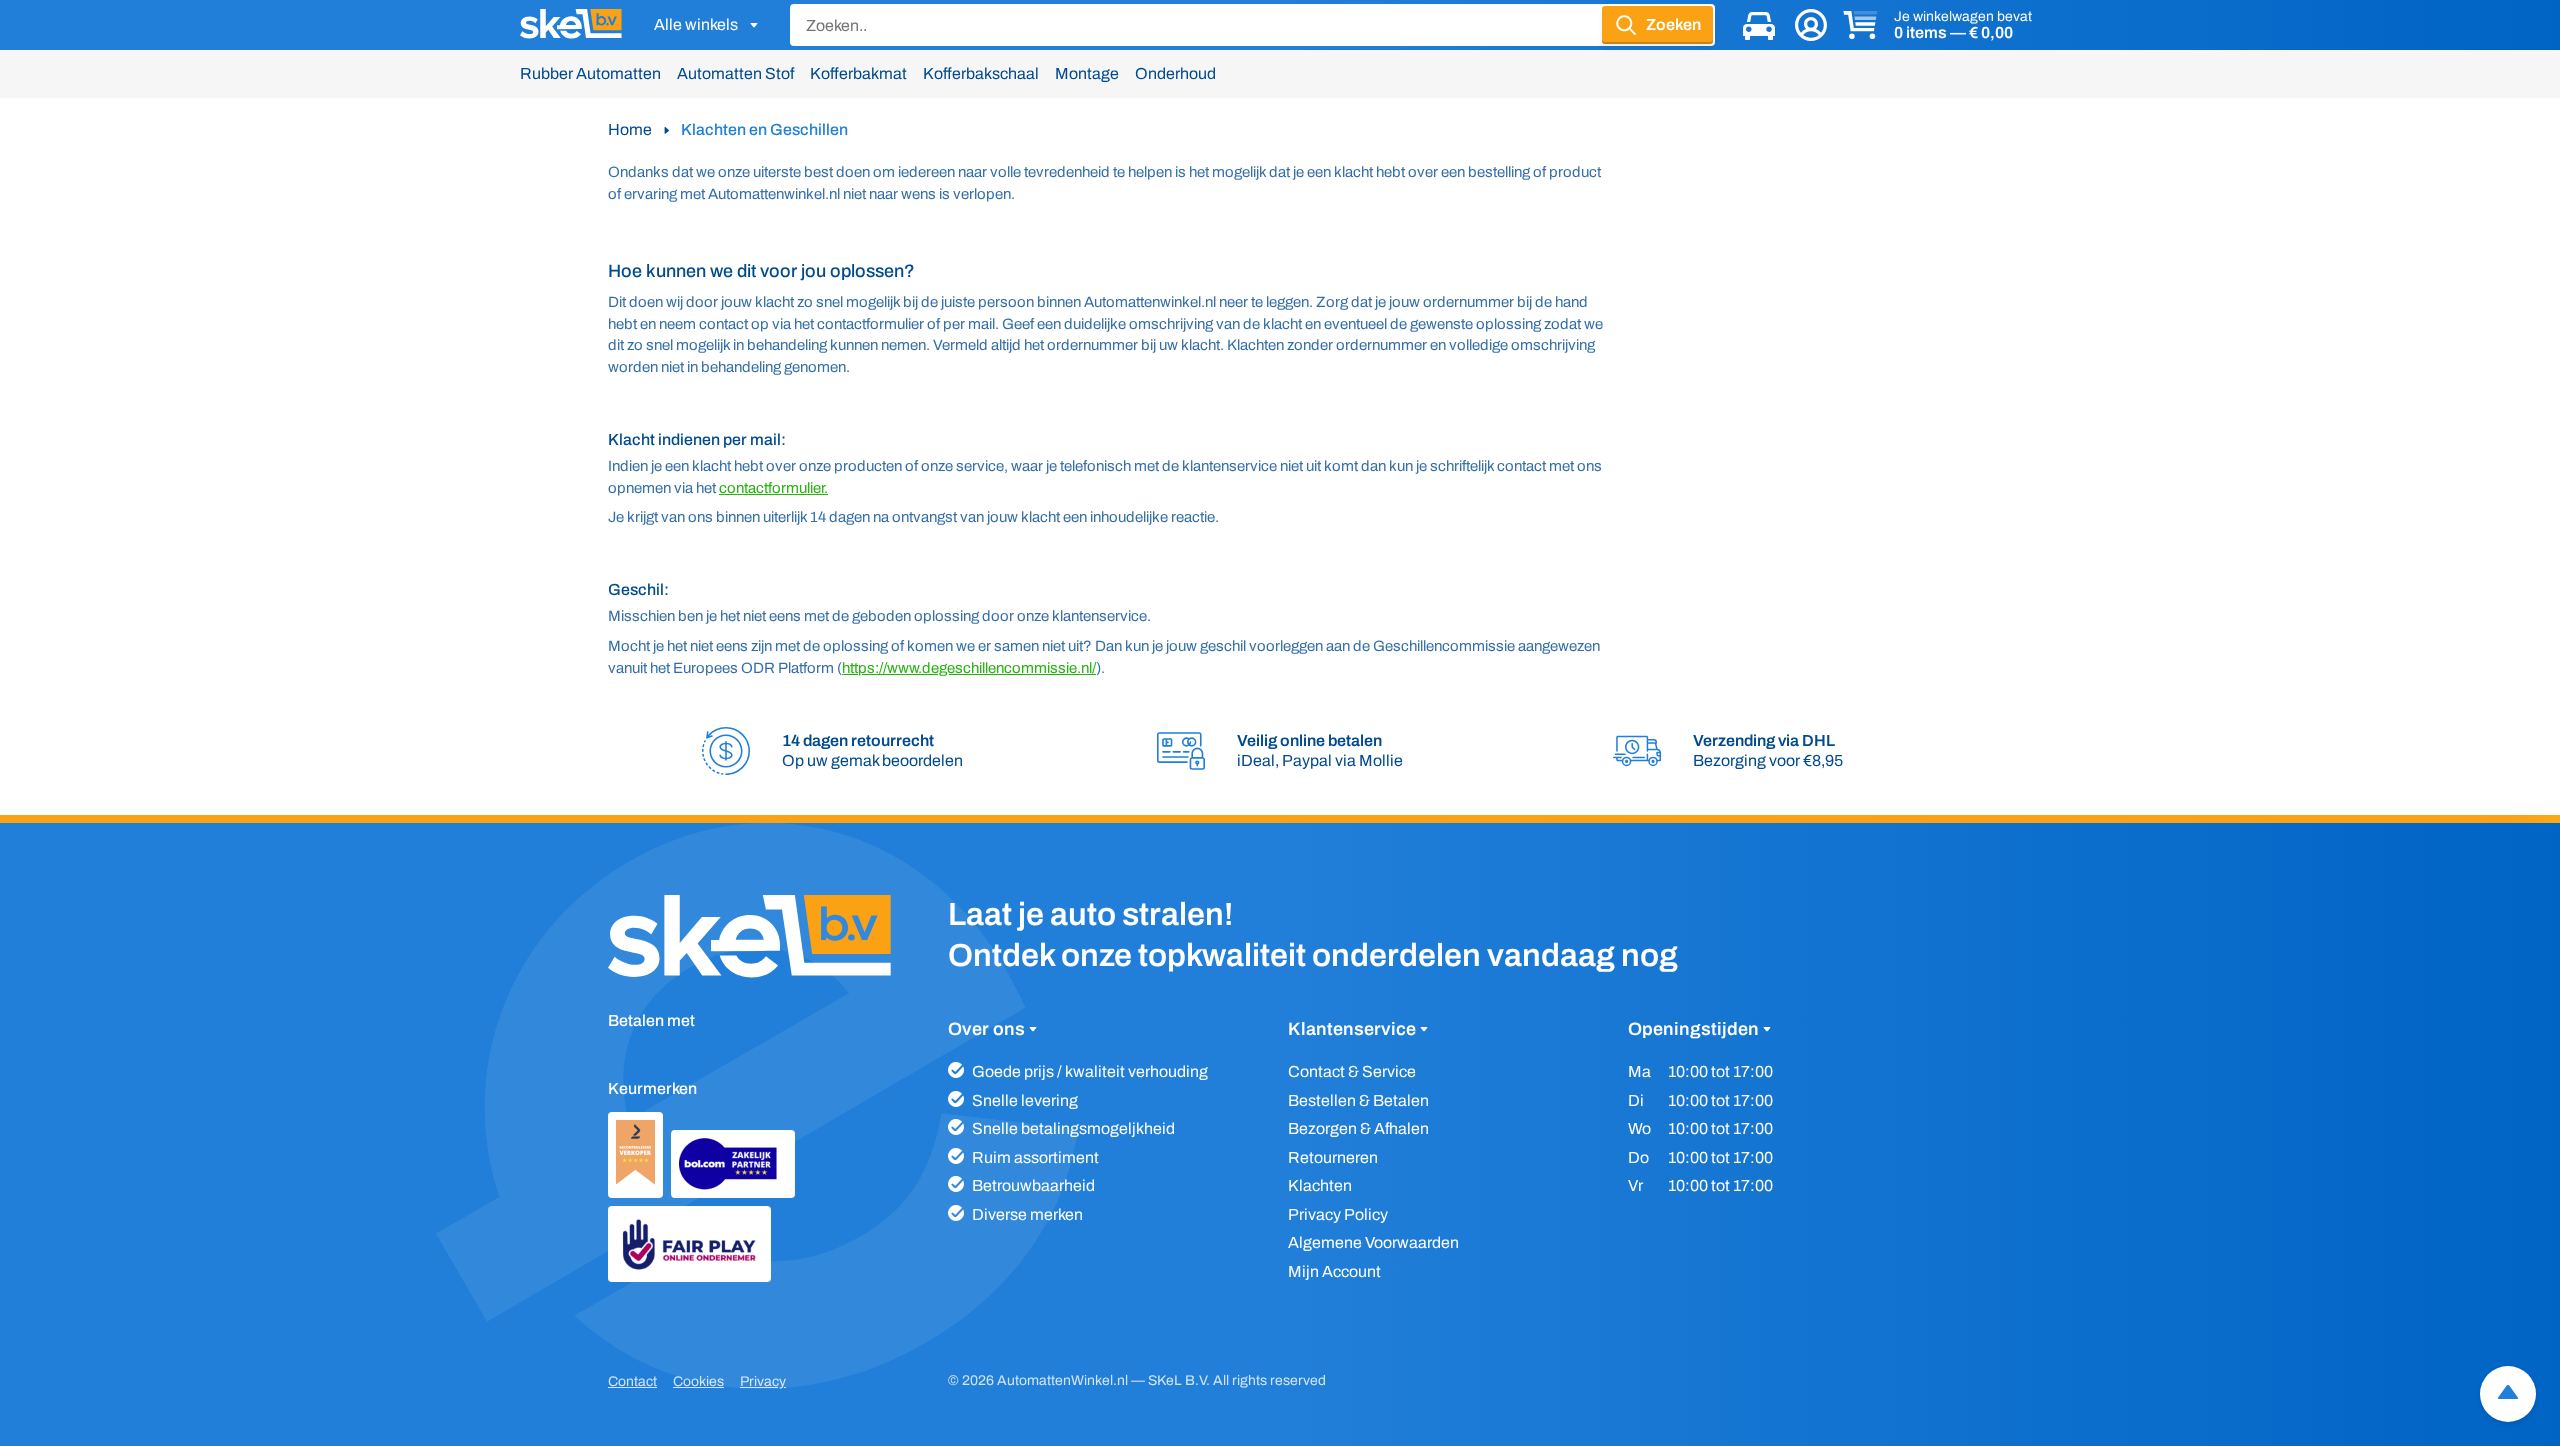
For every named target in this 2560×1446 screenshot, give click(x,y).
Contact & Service (1352, 1071)
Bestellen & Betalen (1358, 1100)
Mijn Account (1334, 1271)
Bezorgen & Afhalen (1358, 1128)
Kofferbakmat (858, 73)
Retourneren (1333, 1157)
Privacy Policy (1338, 1214)
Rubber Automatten (590, 73)
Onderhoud (1175, 73)
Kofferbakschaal (981, 73)
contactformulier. (773, 488)
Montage (1087, 73)
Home (630, 129)
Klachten (1320, 1185)
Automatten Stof (735, 73)
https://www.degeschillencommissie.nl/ (969, 668)
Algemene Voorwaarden (1373, 1242)
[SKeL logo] (571, 25)
